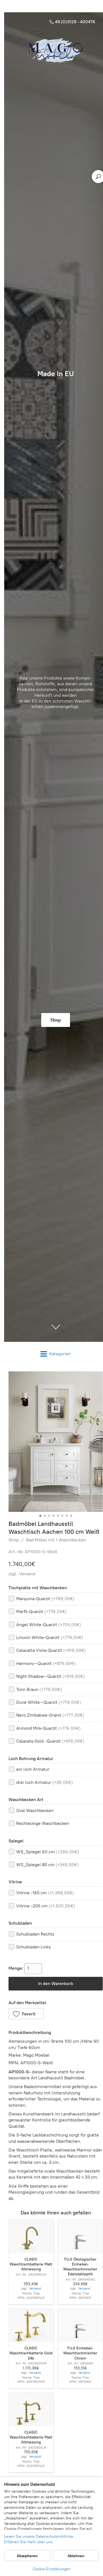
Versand (27, 1574)
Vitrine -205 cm (46, 1906)
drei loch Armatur (44, 1782)
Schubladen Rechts (35, 1934)
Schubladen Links (34, 1947)
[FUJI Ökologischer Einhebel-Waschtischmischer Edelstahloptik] (80, 2236)
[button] (26, 2014)
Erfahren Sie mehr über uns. (29, 2542)
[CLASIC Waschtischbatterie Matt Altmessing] (31, 2236)
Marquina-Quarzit (45, 1599)
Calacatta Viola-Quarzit (51, 1650)
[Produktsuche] (98, 177)
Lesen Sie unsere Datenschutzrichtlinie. (39, 2537)
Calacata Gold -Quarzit (50, 1741)
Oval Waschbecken (35, 1810)
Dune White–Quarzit (49, 1702)
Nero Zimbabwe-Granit (50, 1715)
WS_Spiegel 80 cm (47, 1865)
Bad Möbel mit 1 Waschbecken (56, 1540)
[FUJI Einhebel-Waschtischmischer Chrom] (80, 2325)
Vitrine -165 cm (45, 1893)
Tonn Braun (39, 1689)
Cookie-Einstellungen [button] (52, 2569)
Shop (14, 1540)
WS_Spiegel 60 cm (48, 1852)
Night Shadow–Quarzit (51, 1676)
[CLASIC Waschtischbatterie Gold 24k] (31, 2325)
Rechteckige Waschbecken (43, 1823)
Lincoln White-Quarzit (50, 1637)
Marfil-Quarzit (41, 1612)
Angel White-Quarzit (49, 1625)
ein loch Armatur (33, 1769)
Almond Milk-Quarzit (48, 1728)
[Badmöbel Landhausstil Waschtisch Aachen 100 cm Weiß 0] (56, 1442)
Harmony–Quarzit (46, 1663)
